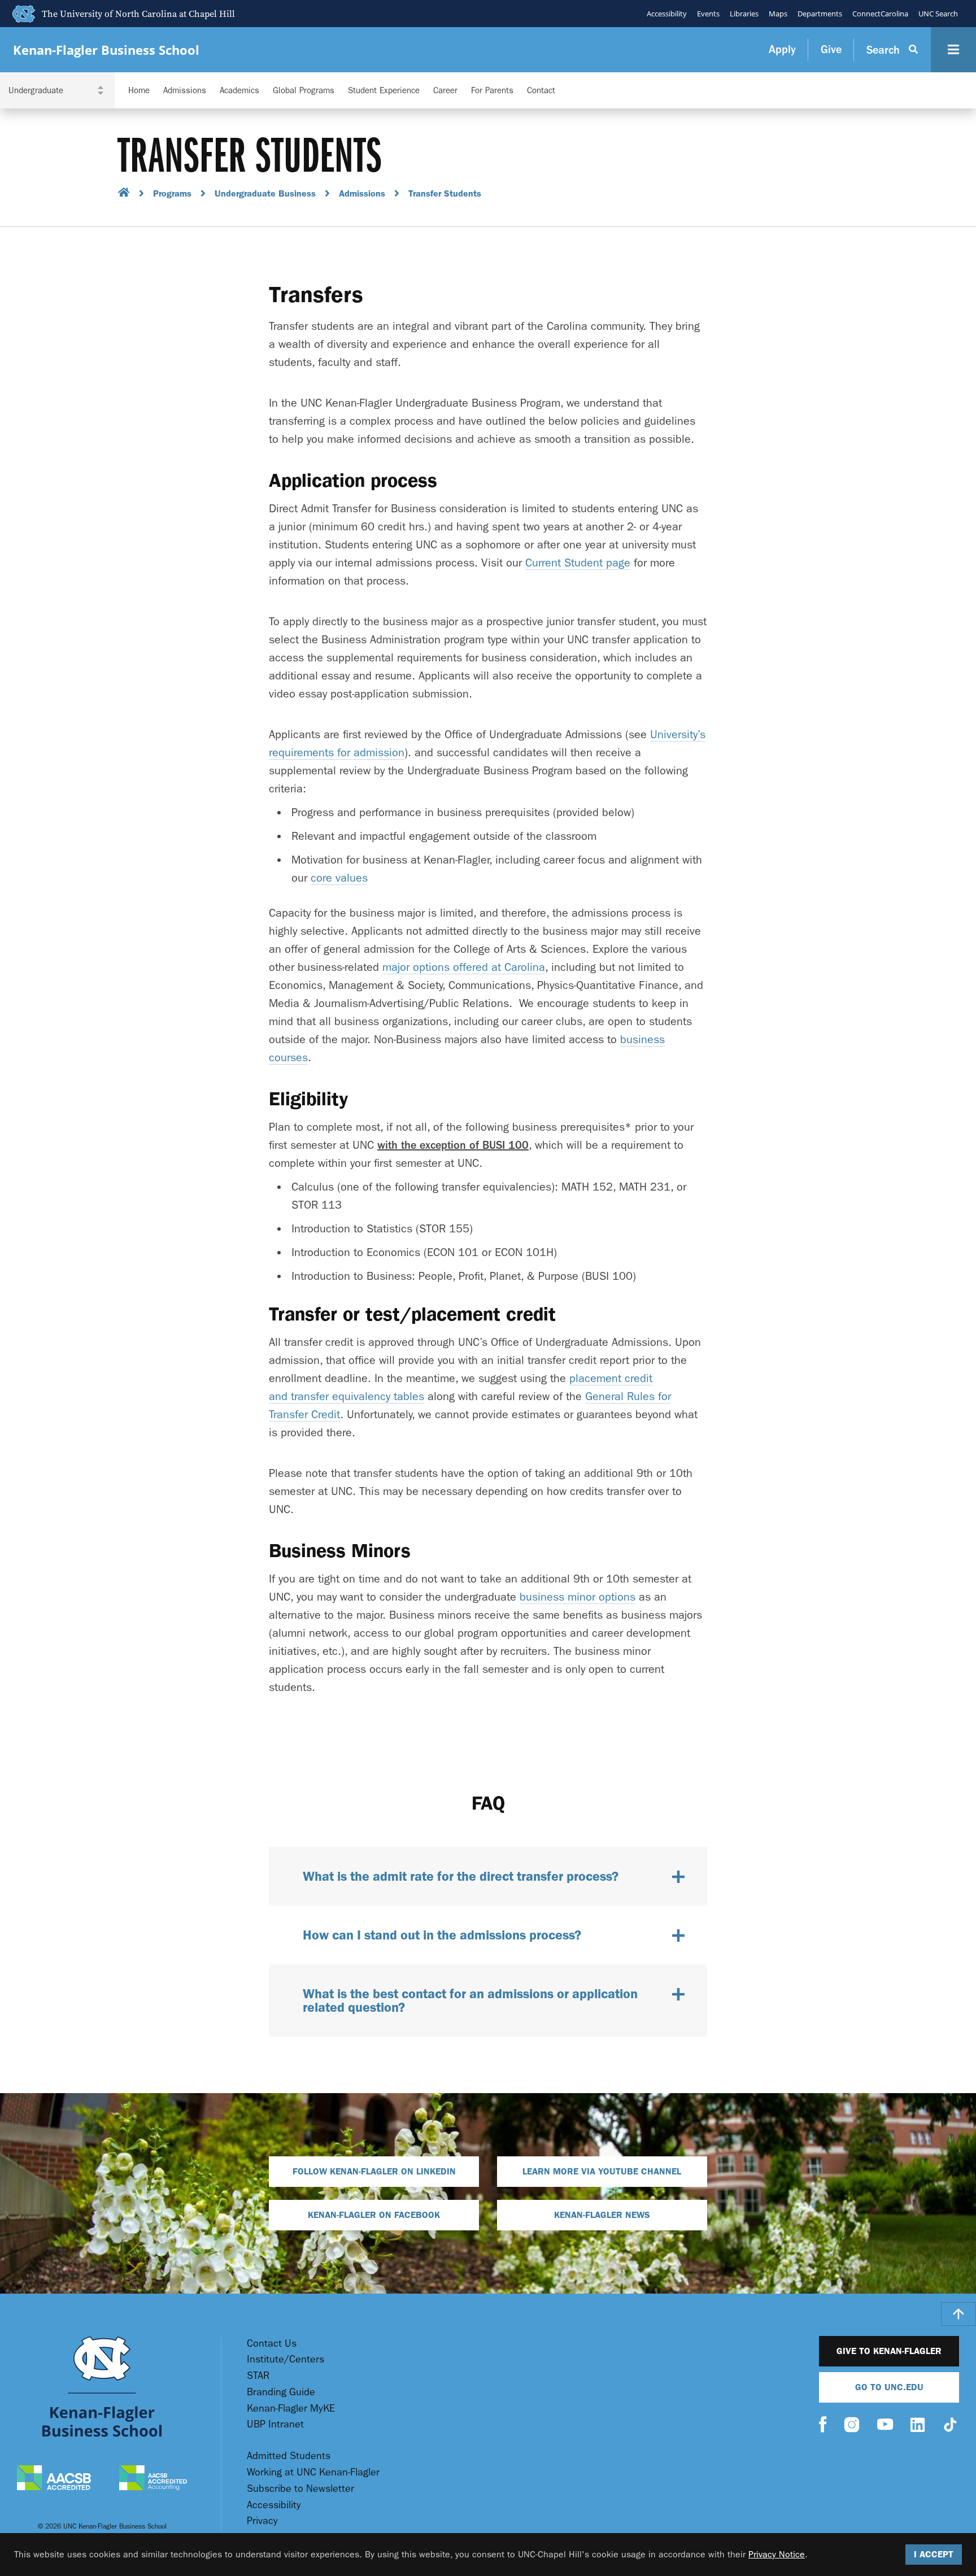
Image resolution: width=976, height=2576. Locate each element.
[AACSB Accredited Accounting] (153, 2479)
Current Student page (578, 563)
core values (339, 878)
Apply (782, 49)
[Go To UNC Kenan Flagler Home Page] (102, 2387)
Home (139, 91)
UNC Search (938, 14)
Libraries (744, 14)
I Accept (934, 2554)
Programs (172, 193)
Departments (820, 14)
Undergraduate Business (265, 193)
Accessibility (667, 14)
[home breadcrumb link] (124, 194)
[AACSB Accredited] (54, 2479)
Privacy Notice (777, 2554)
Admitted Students (289, 2456)
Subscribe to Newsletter (300, 2489)
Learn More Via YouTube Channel (602, 2171)
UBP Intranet (275, 2424)
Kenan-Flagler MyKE (291, 2409)
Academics (239, 91)
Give (831, 49)
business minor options (578, 1597)
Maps (778, 14)
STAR (258, 2376)
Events (708, 14)
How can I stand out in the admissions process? (442, 1935)
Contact (541, 91)
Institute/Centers (286, 2359)
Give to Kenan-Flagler (889, 2351)
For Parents (492, 91)
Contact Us (272, 2344)
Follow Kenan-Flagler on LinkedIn (374, 2171)
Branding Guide (281, 2392)
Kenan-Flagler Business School (106, 50)
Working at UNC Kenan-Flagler (313, 2472)
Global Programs (304, 91)
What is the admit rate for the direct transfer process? (461, 1876)
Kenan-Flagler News (602, 2215)
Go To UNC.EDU (889, 2387)
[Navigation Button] (953, 50)
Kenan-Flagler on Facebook (374, 2215)
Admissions (185, 91)
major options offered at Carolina (464, 967)
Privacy (262, 2521)
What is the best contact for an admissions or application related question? (470, 2000)
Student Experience (384, 91)
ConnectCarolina (880, 14)
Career (445, 91)
